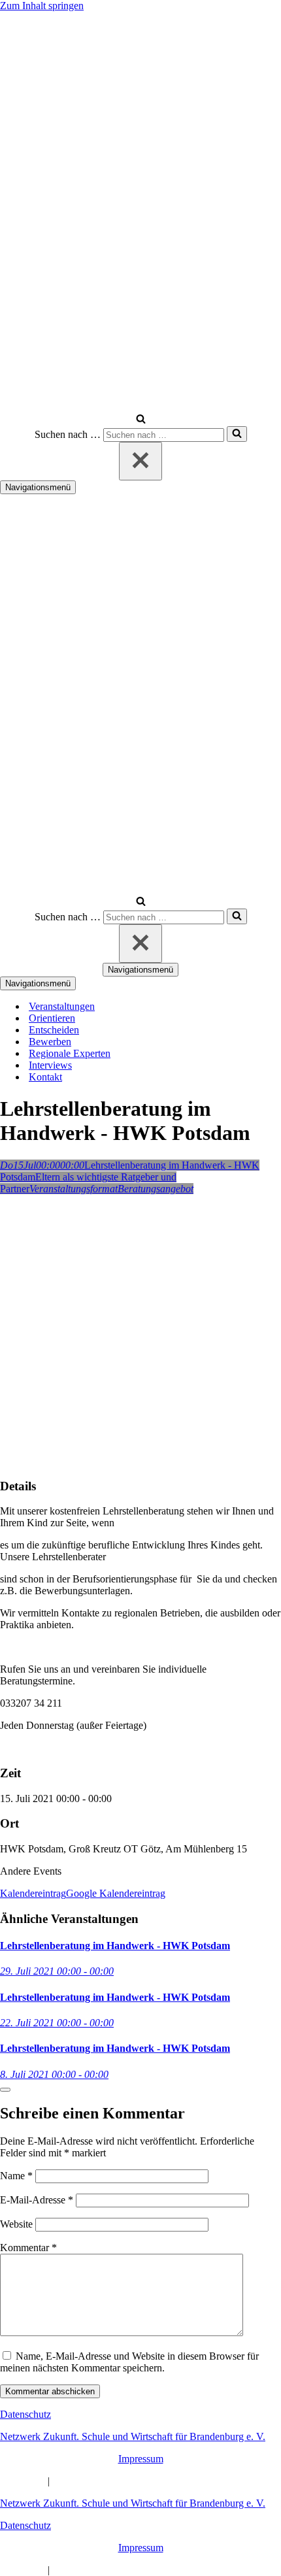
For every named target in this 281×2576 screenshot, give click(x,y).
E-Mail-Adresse (37, 2200)
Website (16, 2224)
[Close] (5, 2090)
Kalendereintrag (33, 1893)
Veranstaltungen (62, 1006)
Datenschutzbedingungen (105, 2481)
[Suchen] (141, 420)
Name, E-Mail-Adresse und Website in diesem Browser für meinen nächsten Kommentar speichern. (129, 2362)
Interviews (50, 1065)
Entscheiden (54, 1030)
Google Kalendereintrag (116, 1893)
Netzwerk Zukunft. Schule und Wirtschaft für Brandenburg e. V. (133, 2436)
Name (16, 2176)
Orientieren (52, 1018)
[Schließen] (140, 461)
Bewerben (50, 1042)
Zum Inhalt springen (42, 6)
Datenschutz (25, 2414)
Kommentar (28, 2248)
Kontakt (45, 1077)
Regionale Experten (70, 1053)
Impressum (141, 2459)
